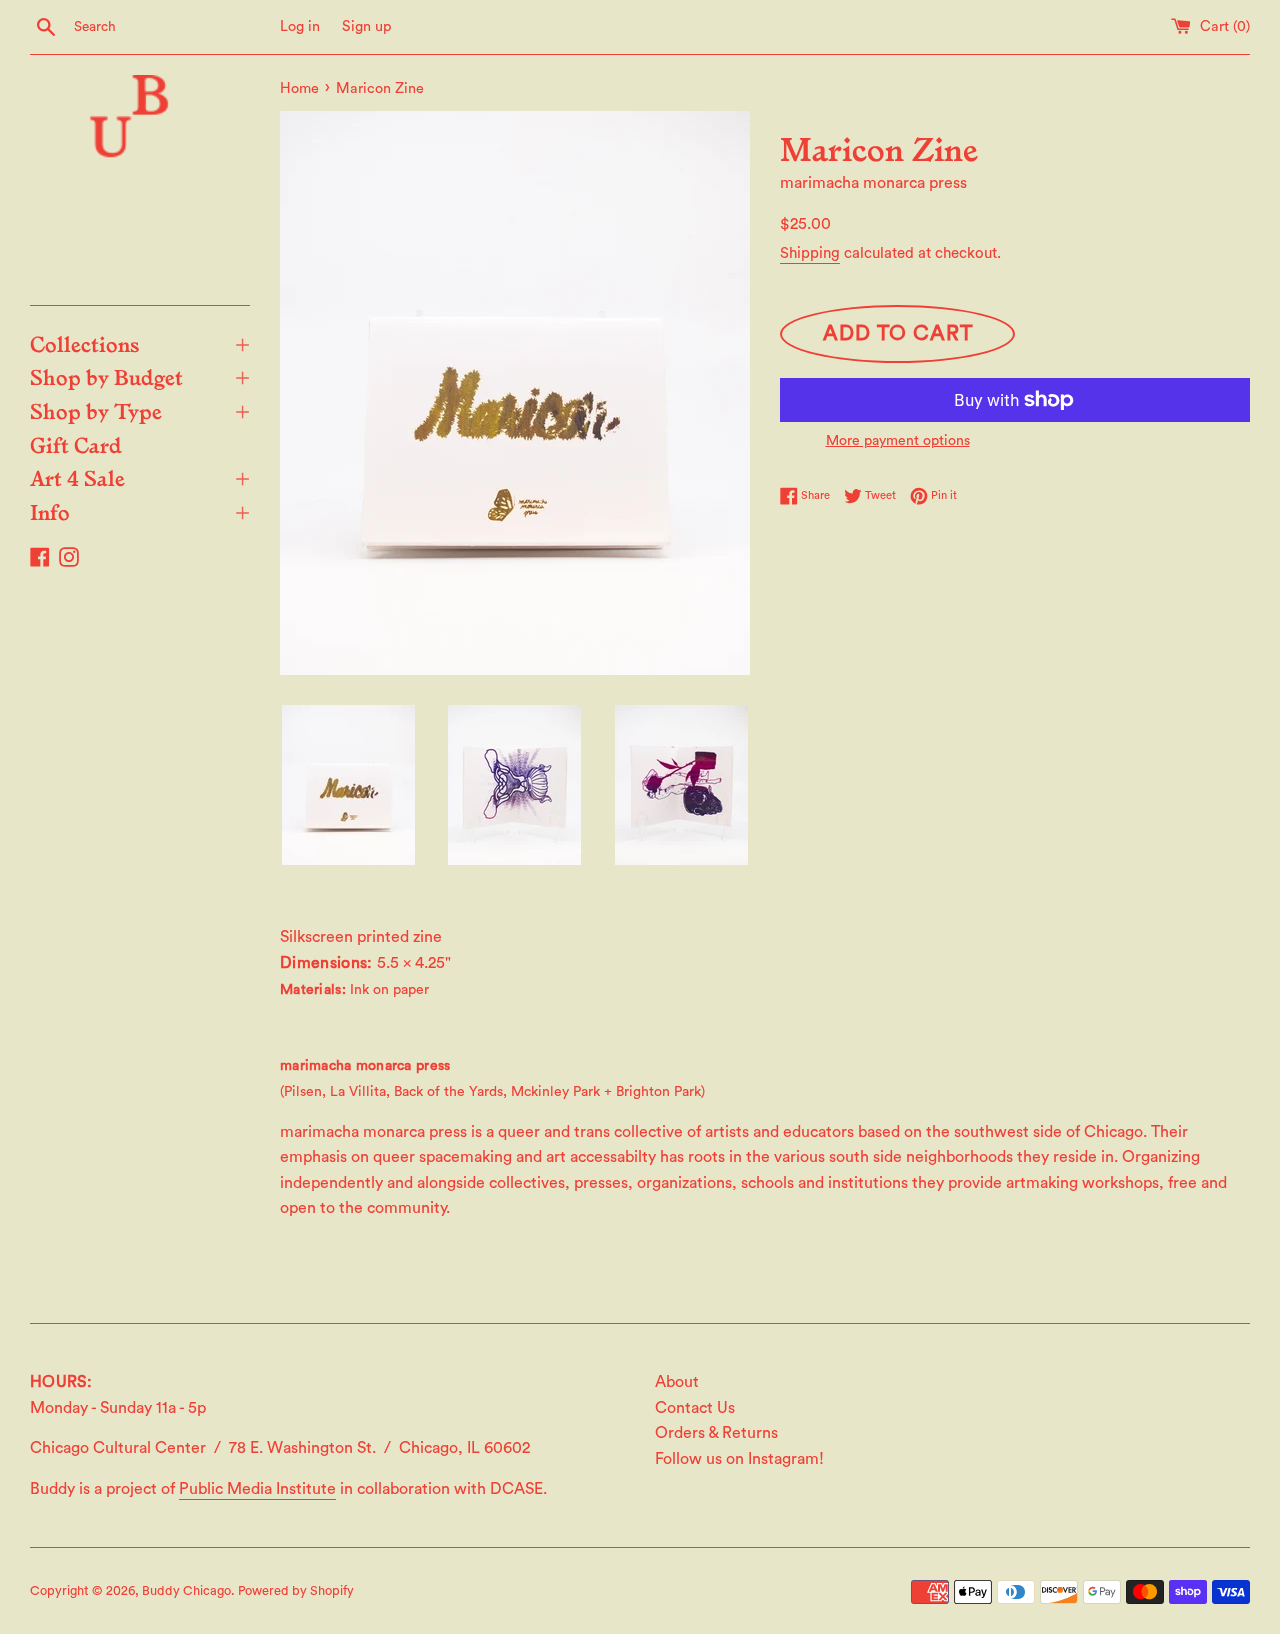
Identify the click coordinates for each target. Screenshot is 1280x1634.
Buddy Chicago (186, 1591)
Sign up (367, 26)
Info (140, 511)
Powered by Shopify (296, 1591)
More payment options (898, 441)
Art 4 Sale (140, 477)
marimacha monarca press (873, 183)
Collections (140, 343)
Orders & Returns (716, 1433)
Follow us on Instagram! (739, 1459)
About (677, 1382)
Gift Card (76, 444)
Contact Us (695, 1408)
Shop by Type (140, 410)
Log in (300, 26)
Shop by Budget (140, 376)
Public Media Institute (257, 1489)
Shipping (810, 253)
